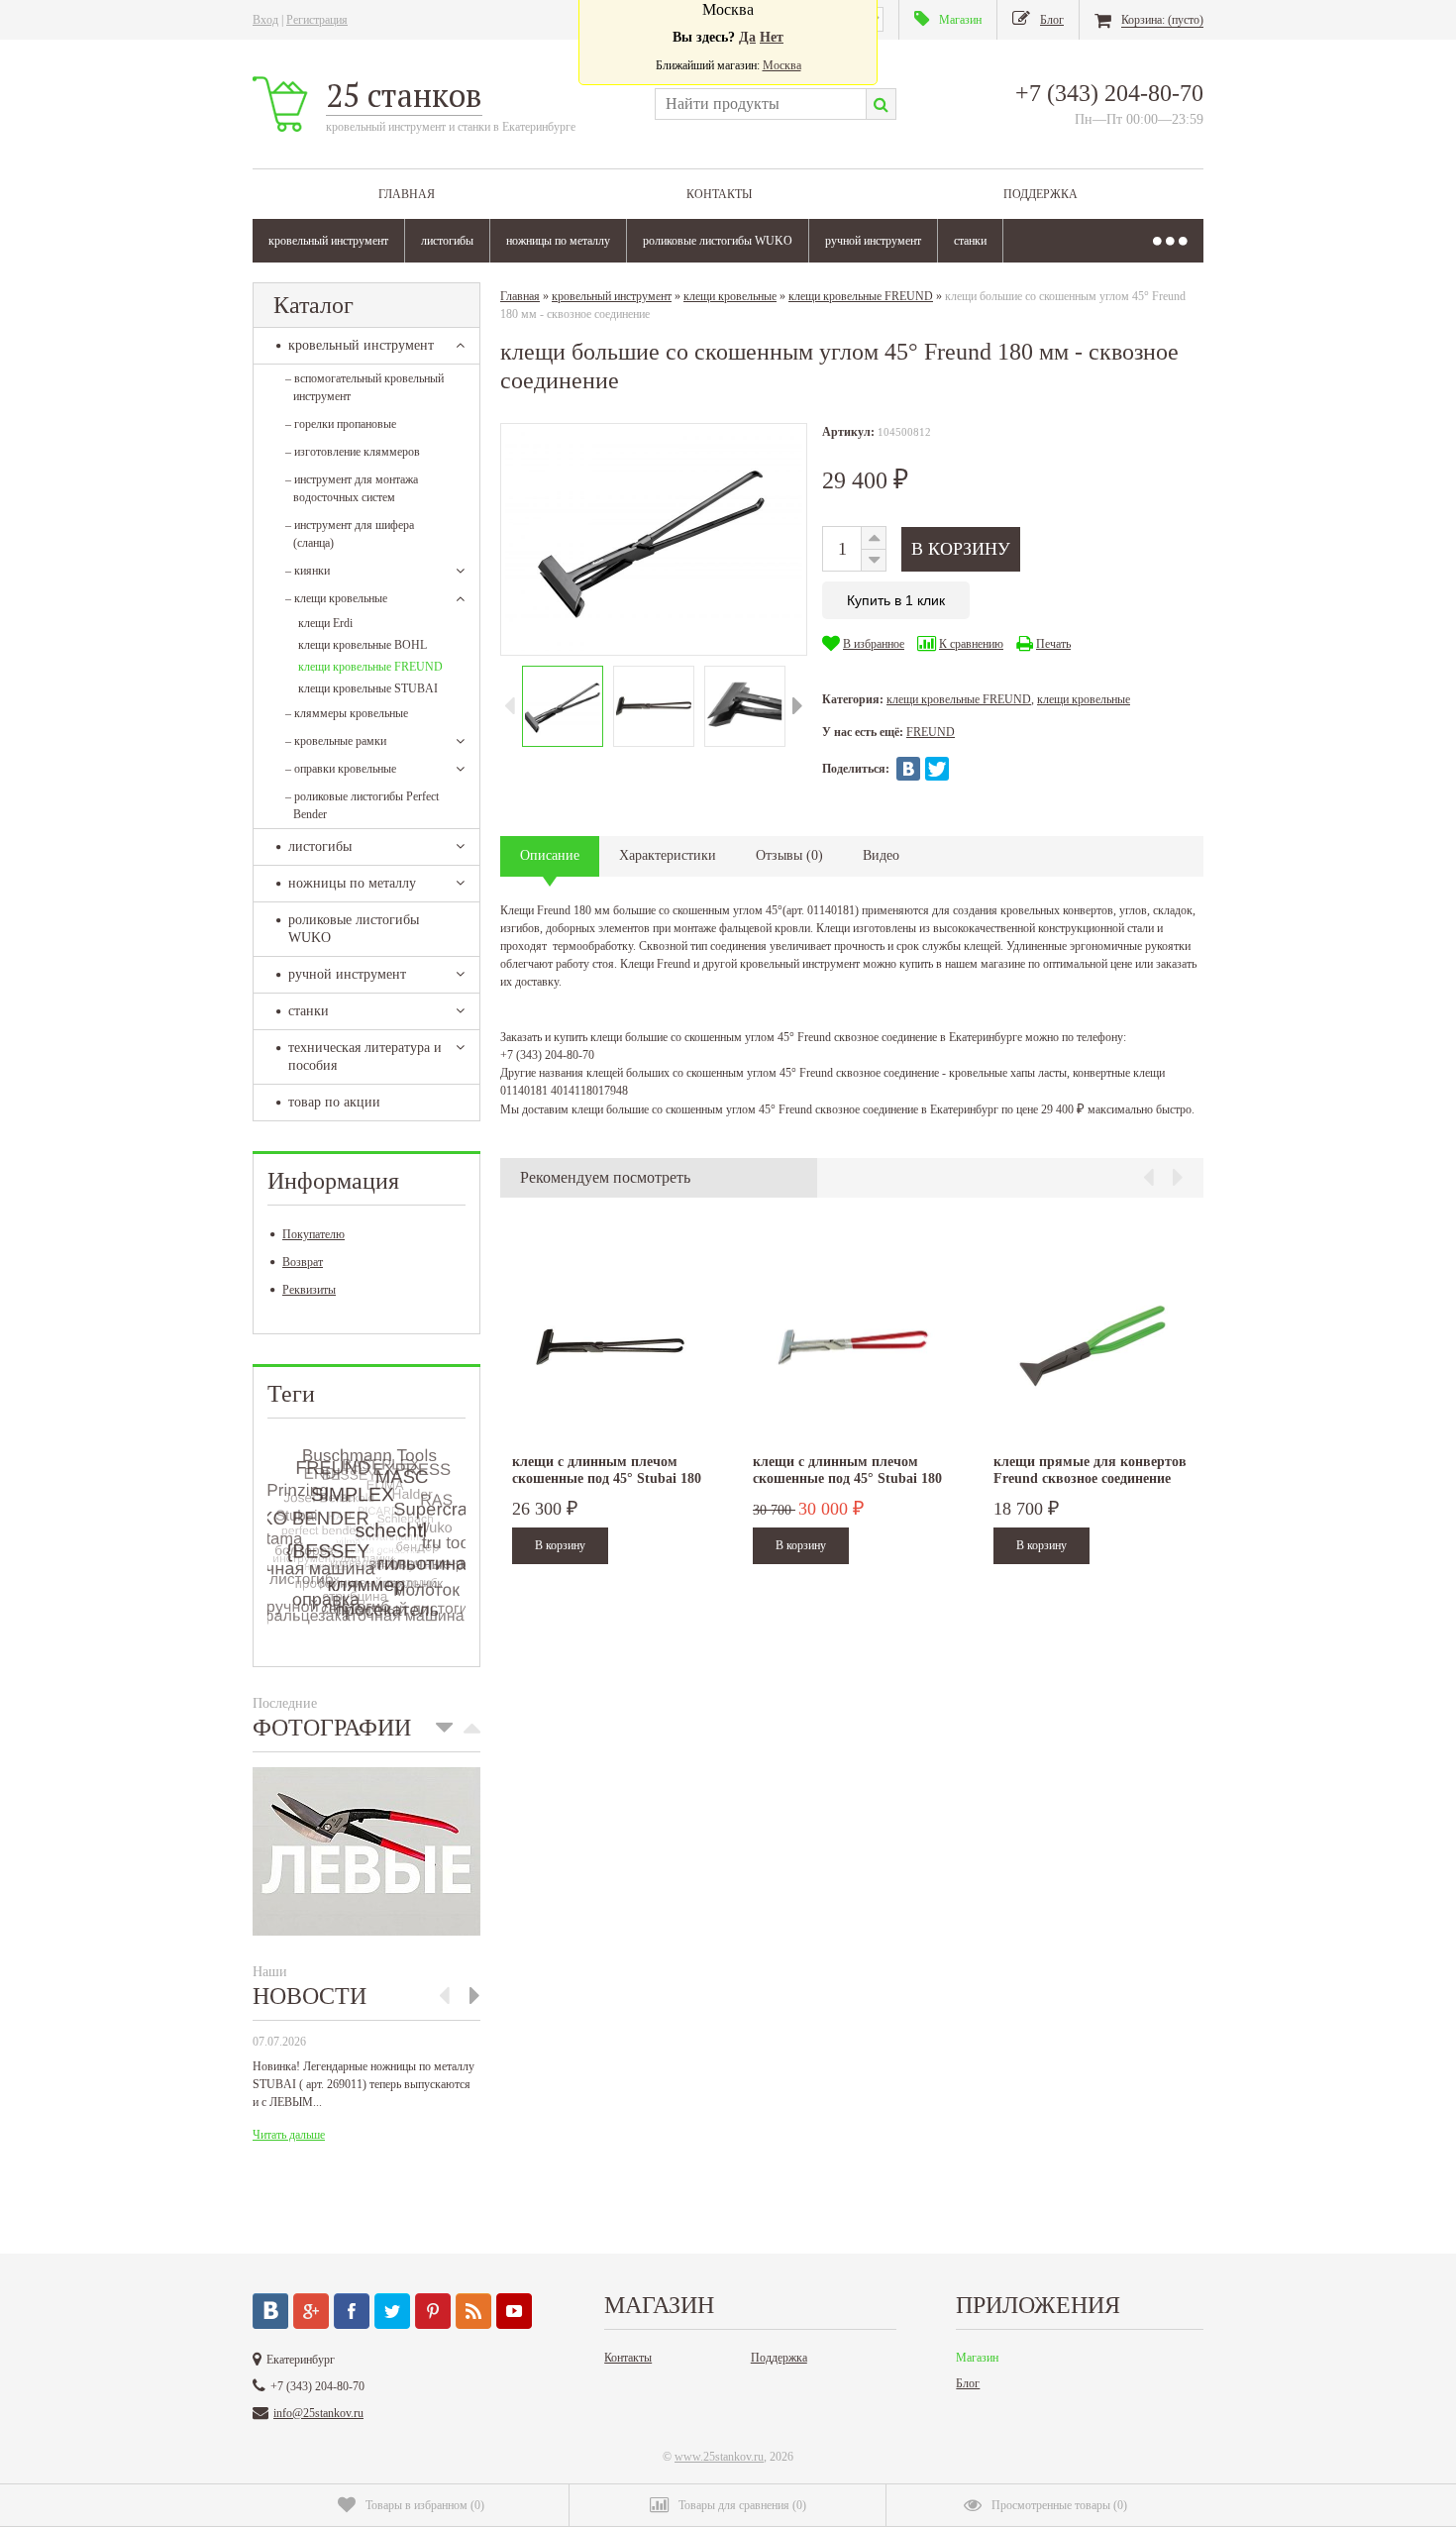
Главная (407, 194)
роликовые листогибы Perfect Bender (362, 805)
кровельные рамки (336, 741)
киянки (308, 571)
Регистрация (317, 20)
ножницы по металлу (558, 241)
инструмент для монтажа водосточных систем (352, 488)
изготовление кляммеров (353, 452)
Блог (968, 2383)
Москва (782, 65)
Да (747, 37)
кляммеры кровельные (347, 713)
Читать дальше (289, 2135)
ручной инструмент (873, 241)
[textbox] (760, 104)
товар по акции (334, 1102)
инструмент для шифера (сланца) (350, 534)
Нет (772, 37)
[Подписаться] (473, 2311)
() (425, 2505)
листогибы (447, 241)
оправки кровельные (341, 769)
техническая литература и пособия (365, 1056)
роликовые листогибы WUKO (718, 241)
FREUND (931, 732)
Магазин (977, 2358)
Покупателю (313, 1234)
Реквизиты (309, 1290)
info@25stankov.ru (318, 2413)
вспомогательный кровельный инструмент (364, 387)
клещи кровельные (336, 598)
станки (970, 241)
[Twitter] (937, 769)
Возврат (303, 1262)
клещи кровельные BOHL (363, 645)
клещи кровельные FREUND (370, 667)
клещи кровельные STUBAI (368, 688)
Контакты (719, 194)
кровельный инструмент (328, 241)
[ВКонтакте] (908, 769)
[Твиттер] (392, 2311)
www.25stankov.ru (719, 2457)
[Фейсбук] (352, 2311)
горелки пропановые (341, 424)
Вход (265, 20)
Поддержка (1040, 194)
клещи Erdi (325, 623)
